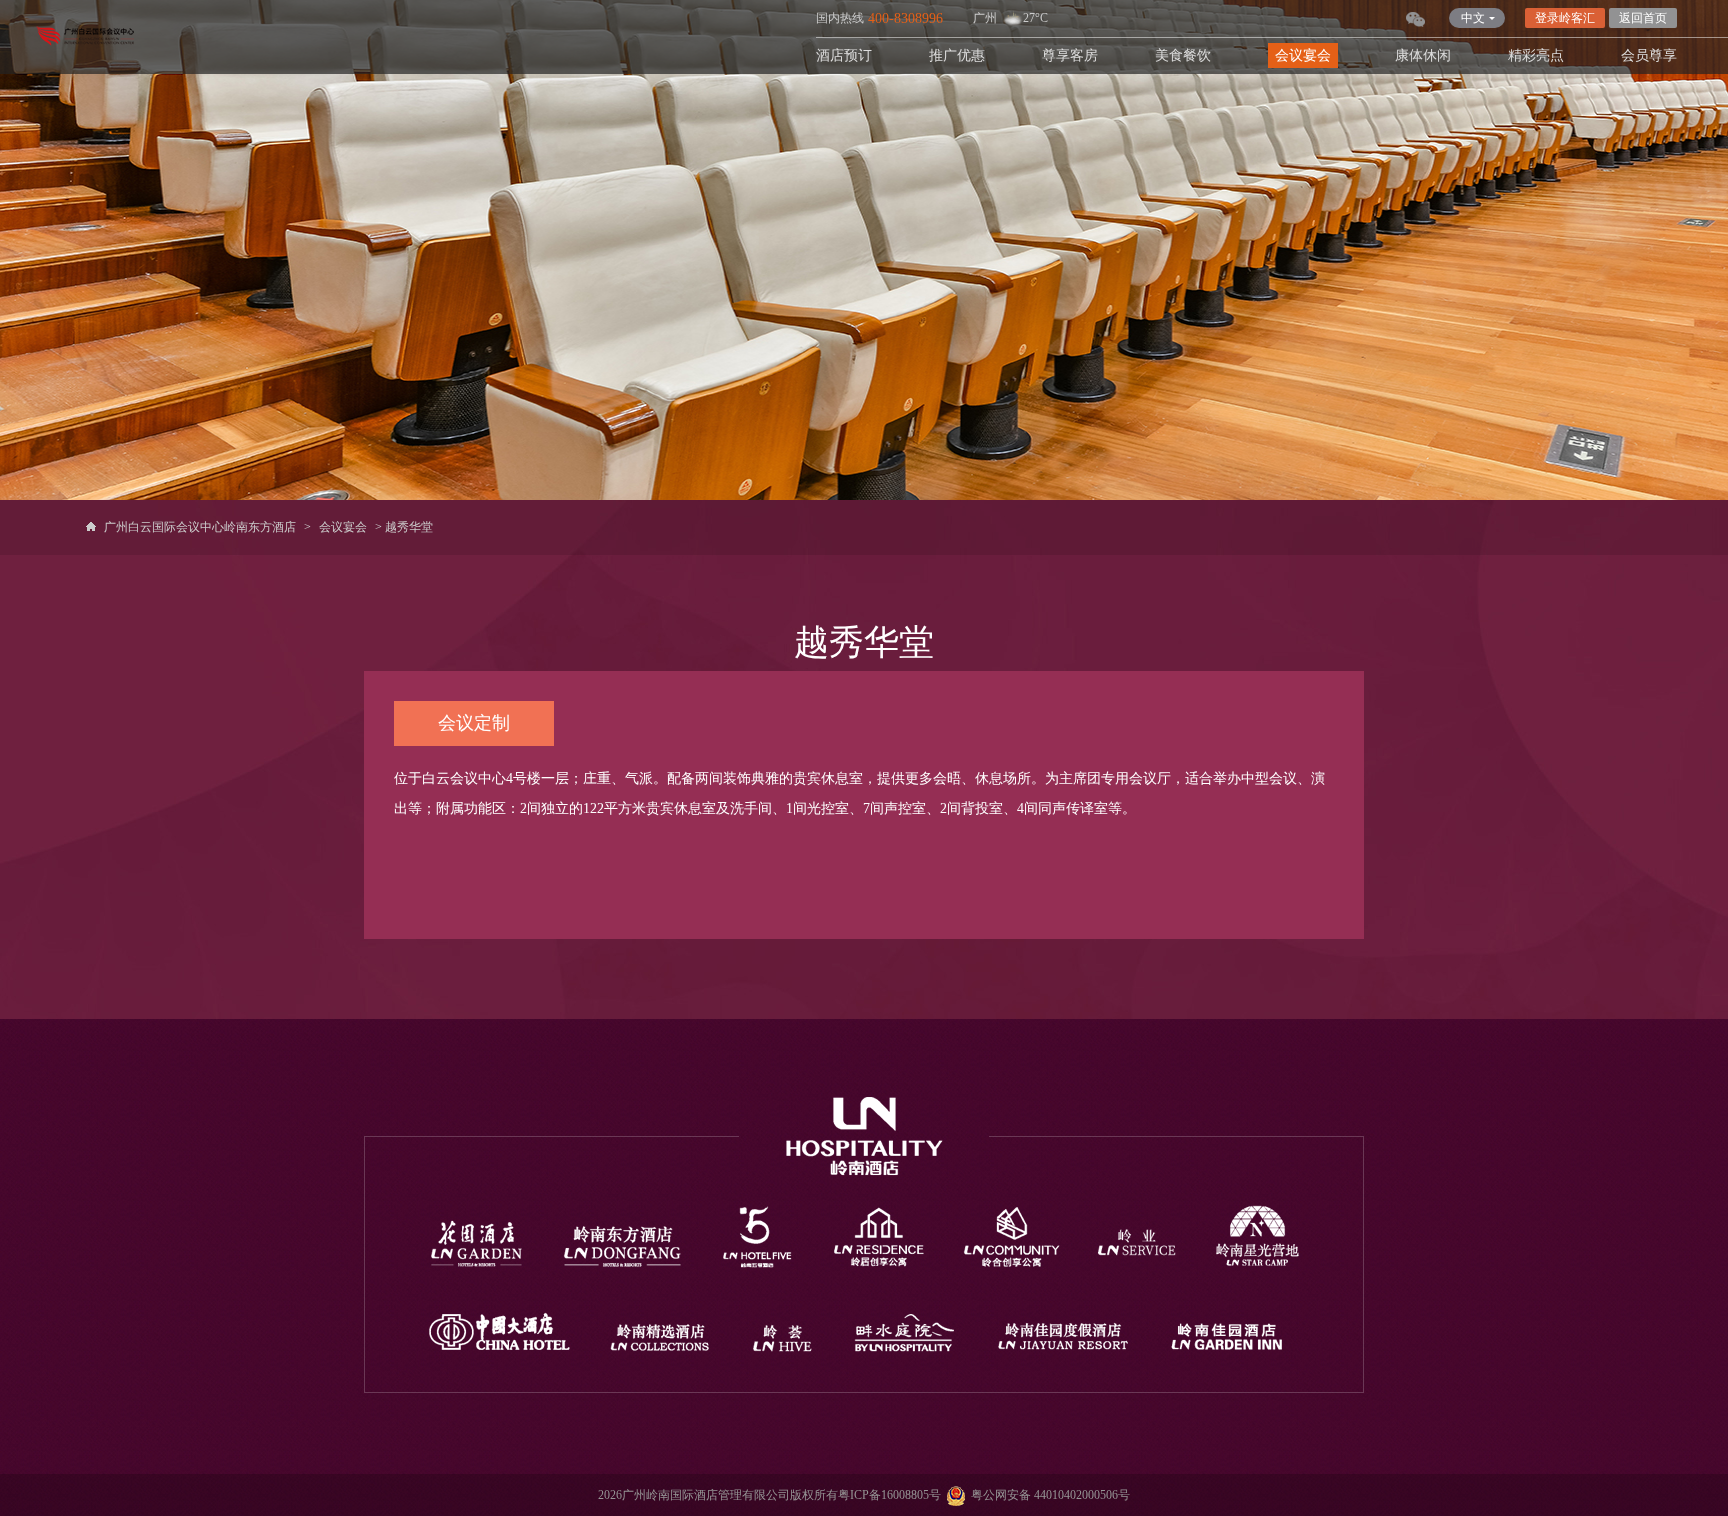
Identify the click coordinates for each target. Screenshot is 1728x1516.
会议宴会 (1303, 55)
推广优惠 (957, 55)
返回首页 (1643, 18)
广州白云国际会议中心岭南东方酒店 (200, 527)
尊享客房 (1070, 55)
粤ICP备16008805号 (889, 1495)
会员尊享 (1649, 55)
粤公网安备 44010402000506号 (1050, 1495)
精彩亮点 (1536, 55)
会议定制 (474, 723)
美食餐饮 (1183, 55)
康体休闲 (1423, 55)
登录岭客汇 (1565, 18)
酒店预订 (844, 55)
